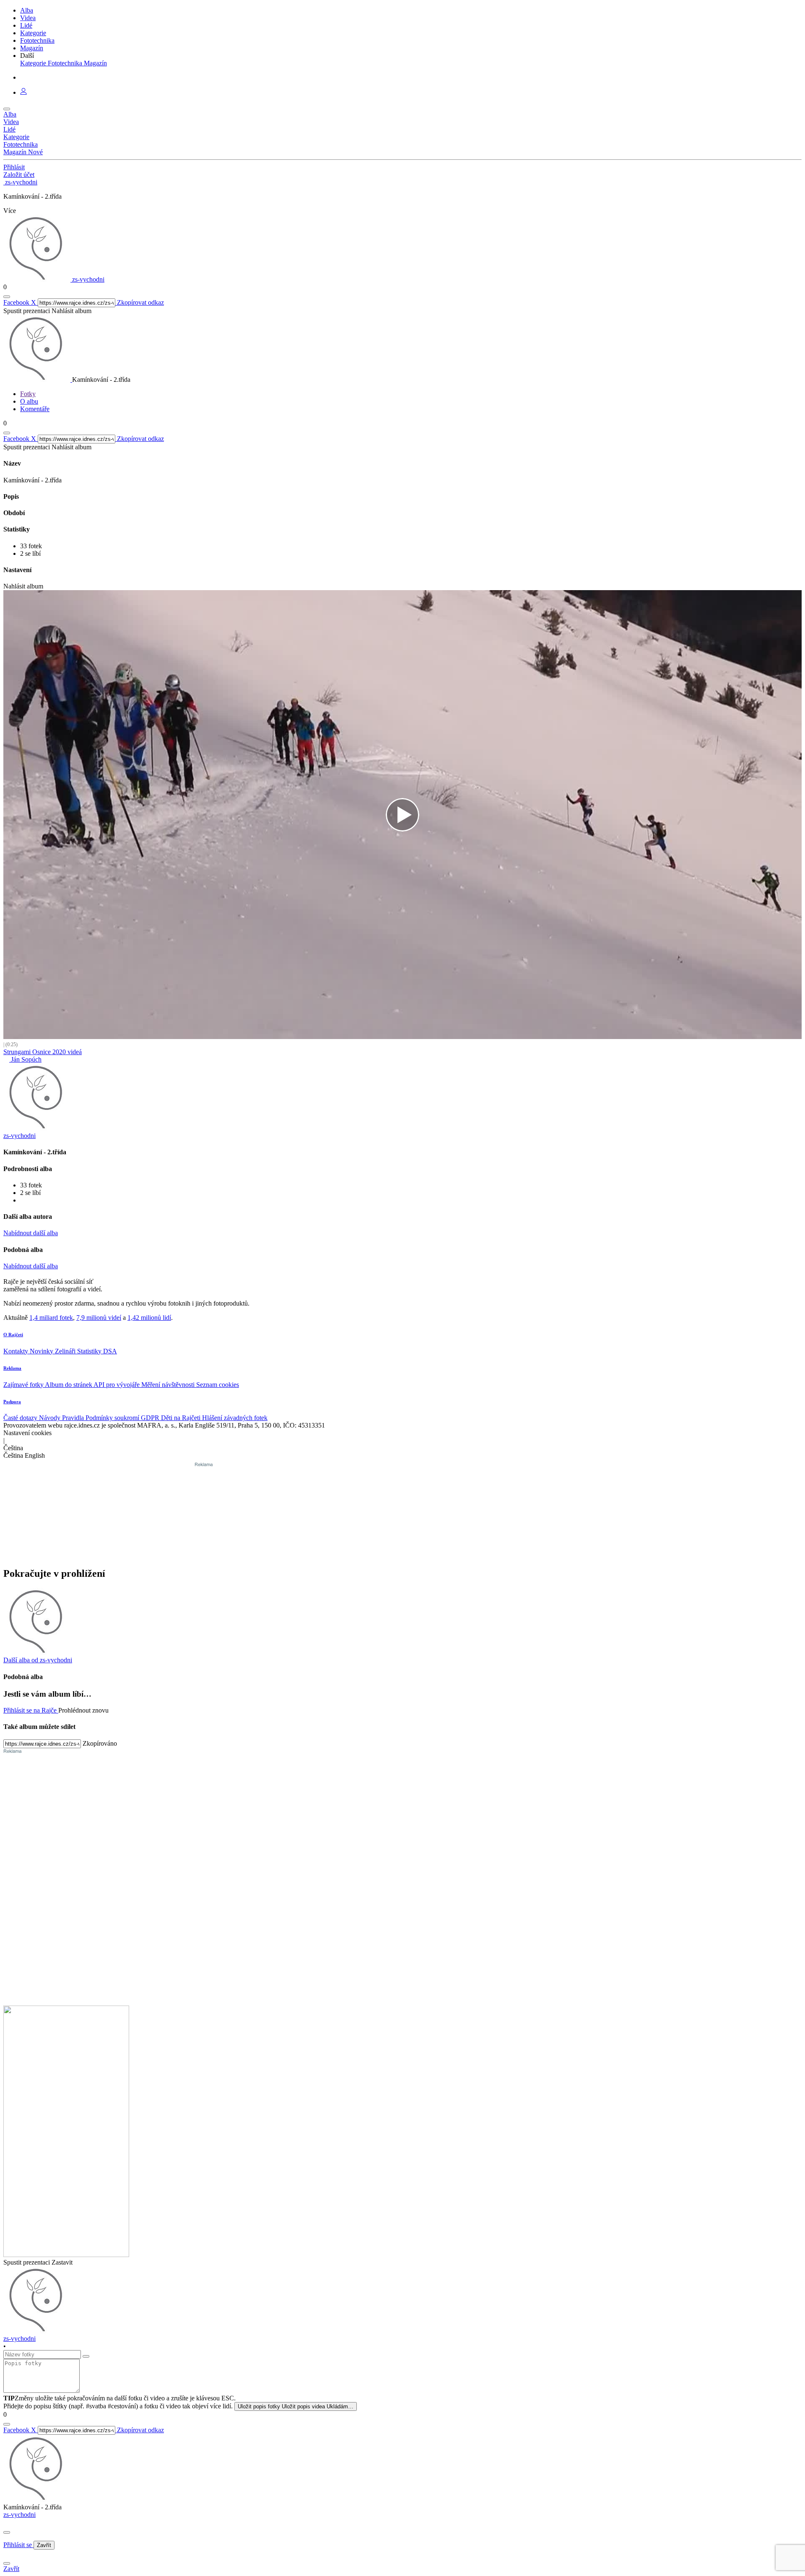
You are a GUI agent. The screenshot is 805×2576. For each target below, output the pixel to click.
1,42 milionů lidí (149, 1318)
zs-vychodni (19, 2515)
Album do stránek (69, 1385)
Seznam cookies (218, 1385)
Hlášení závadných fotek (235, 1418)
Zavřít (44, 2545)
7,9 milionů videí (99, 1318)
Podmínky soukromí (113, 1418)
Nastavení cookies (27, 1433)
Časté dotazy (21, 1418)
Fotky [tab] (28, 394)
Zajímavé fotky (24, 1385)
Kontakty (17, 1351)
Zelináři (66, 1351)
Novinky (42, 1351)
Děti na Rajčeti (182, 1418)
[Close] (7, 2532)
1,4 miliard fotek (51, 1318)
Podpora (12, 1402)
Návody (51, 1418)
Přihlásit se (18, 2545)
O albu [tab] (29, 401)
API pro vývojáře (117, 1385)
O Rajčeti (13, 1335)
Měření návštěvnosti (169, 1385)
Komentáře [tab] (35, 409)
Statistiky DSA (97, 1351)
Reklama (12, 1368)
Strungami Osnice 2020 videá (43, 1052)
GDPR (151, 1418)
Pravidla (74, 1418)
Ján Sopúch (25, 1059)
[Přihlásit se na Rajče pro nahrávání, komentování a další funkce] (23, 92)
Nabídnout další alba (31, 1233)
